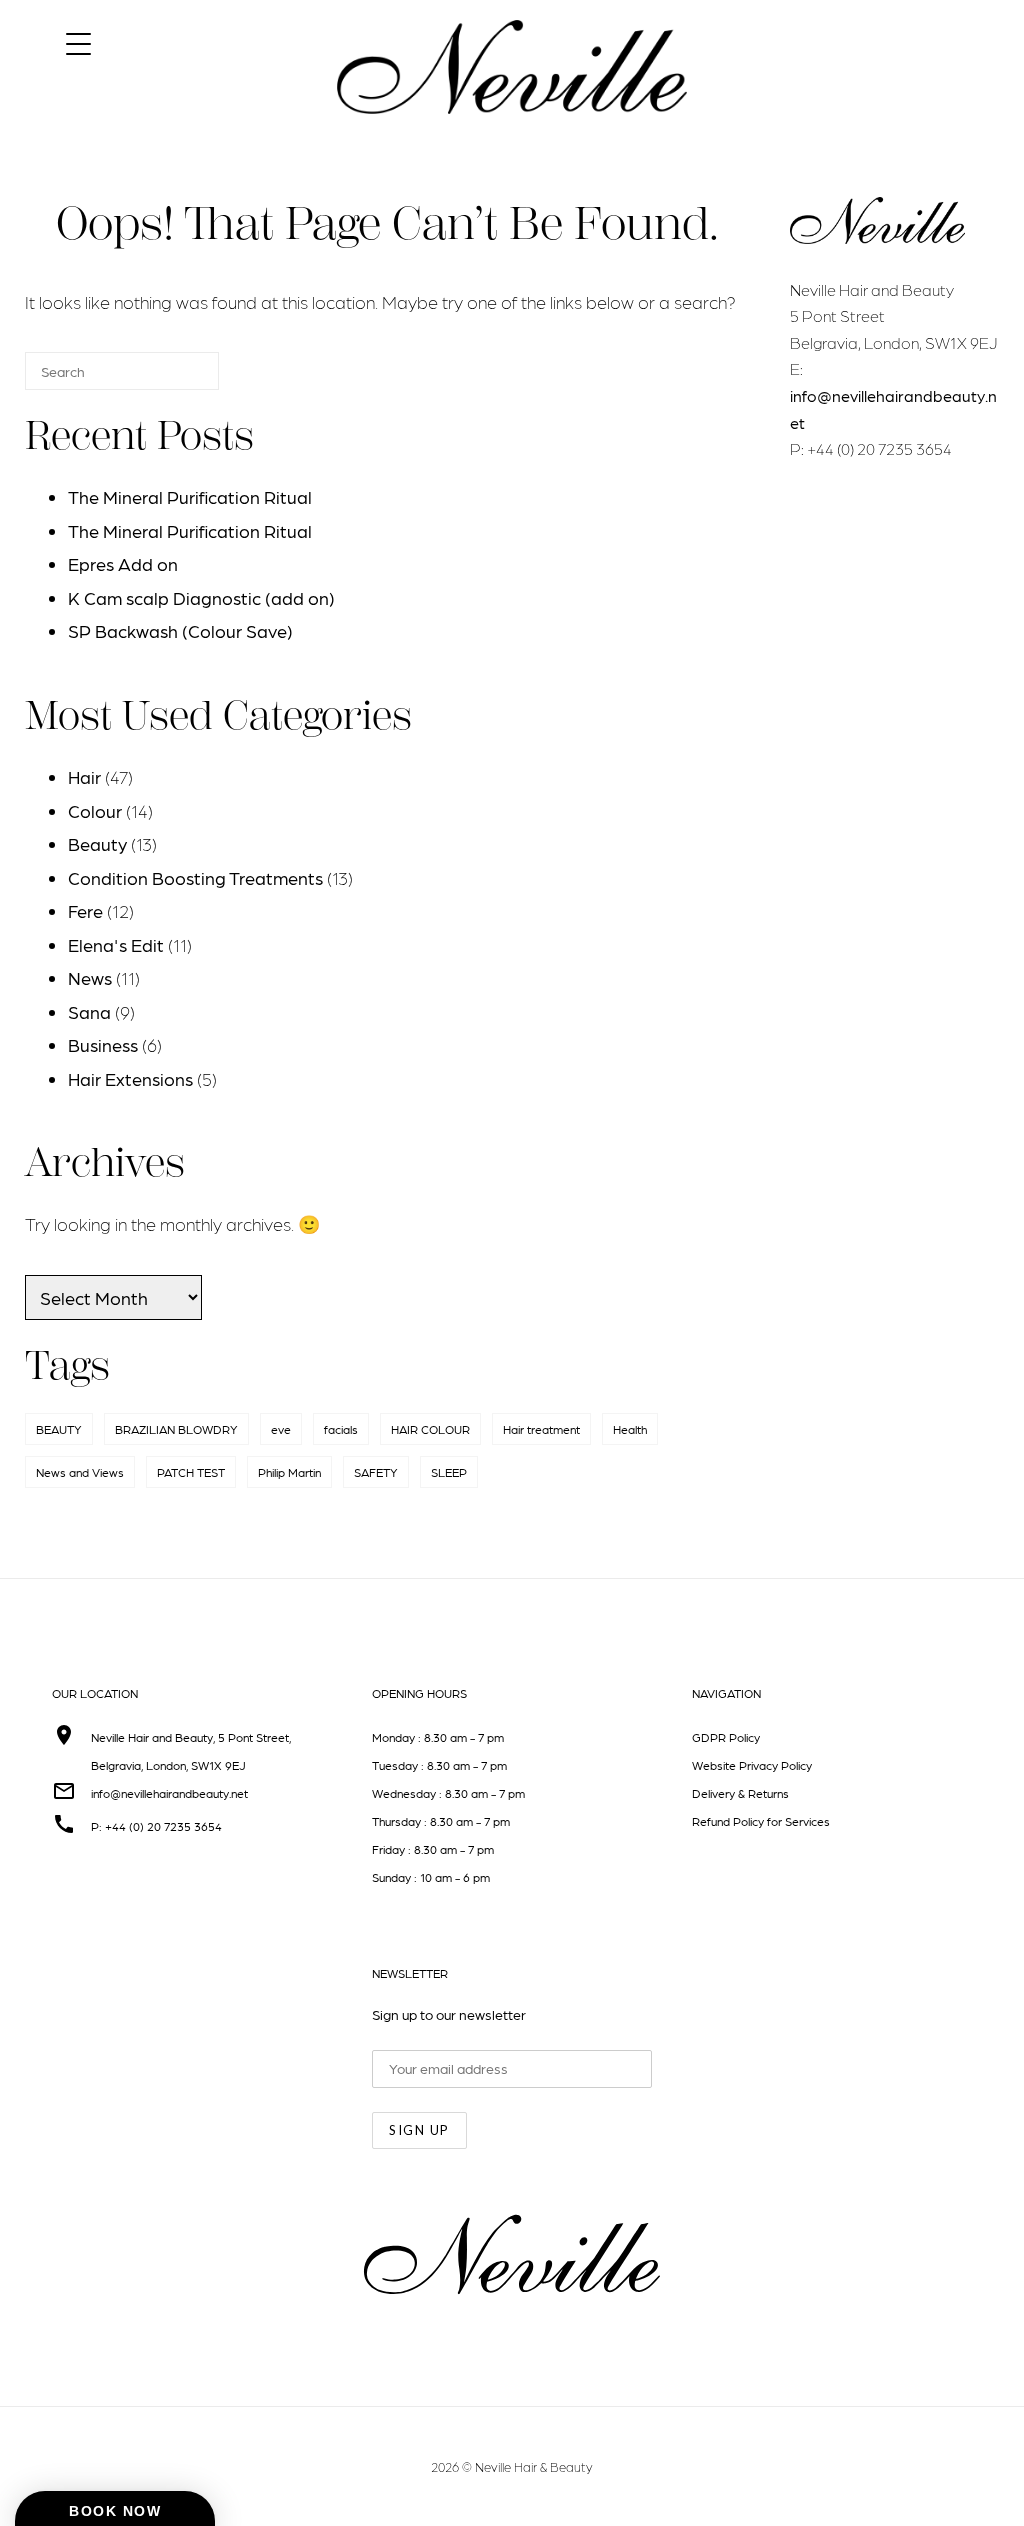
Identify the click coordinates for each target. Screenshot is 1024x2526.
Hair (84, 776)
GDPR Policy (726, 1737)
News (90, 977)
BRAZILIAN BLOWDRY (176, 1429)
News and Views (80, 1472)
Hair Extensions (130, 1078)
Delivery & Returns (740, 1793)
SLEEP (449, 1472)
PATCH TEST (191, 1472)
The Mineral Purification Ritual (190, 496)
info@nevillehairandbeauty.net (169, 1793)
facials (341, 1429)
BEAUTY (59, 1429)
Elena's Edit (116, 944)
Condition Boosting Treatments (195, 877)
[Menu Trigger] (78, 42)
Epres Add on (123, 563)
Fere (85, 910)
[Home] (512, 131)
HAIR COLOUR (430, 1429)
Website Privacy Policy (752, 1765)
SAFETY (376, 1472)
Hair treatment (541, 1429)
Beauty (97, 843)
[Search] (174, 379)
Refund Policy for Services (761, 1821)
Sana (89, 1011)
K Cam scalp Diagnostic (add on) (201, 597)
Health (630, 1429)
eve (281, 1429)
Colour (95, 810)
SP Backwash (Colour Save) (180, 630)
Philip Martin (289, 1472)
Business (103, 1044)
